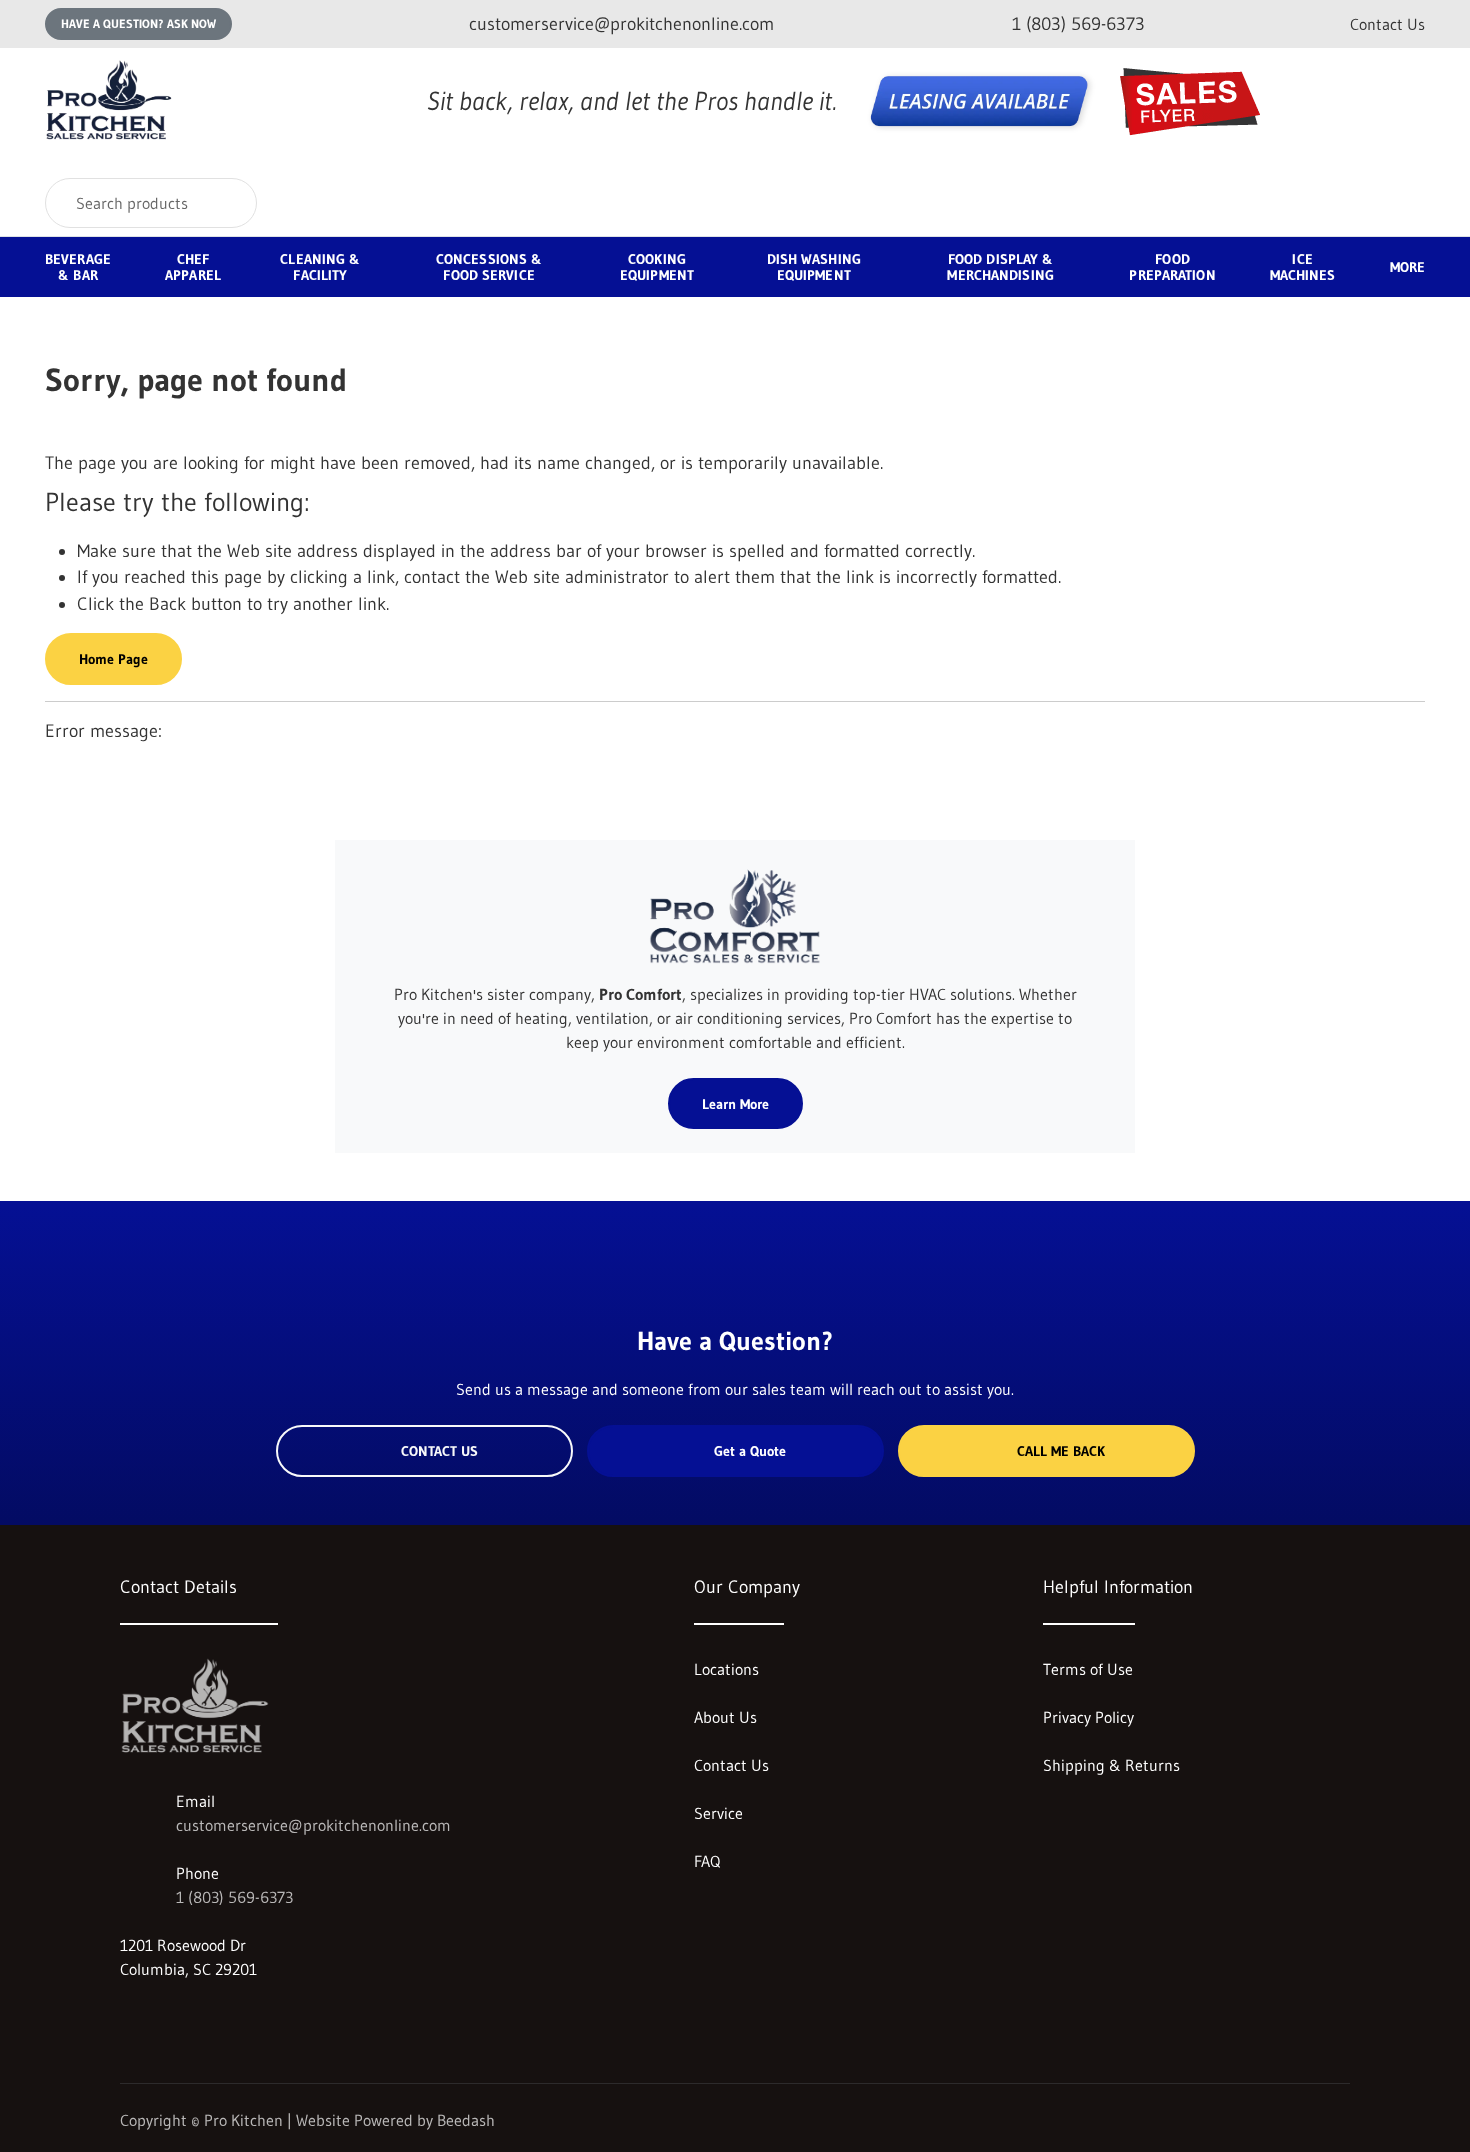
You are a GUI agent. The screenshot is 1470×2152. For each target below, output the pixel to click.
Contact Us (1387, 24)
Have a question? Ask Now (138, 23)
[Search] (228, 203)
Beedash (466, 2120)
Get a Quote (750, 1451)
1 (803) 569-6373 (234, 1897)
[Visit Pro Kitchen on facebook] (171, 2017)
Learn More (735, 1104)
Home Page (113, 659)
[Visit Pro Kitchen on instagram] (129, 2017)
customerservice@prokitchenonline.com (313, 1825)
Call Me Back (1061, 1451)
